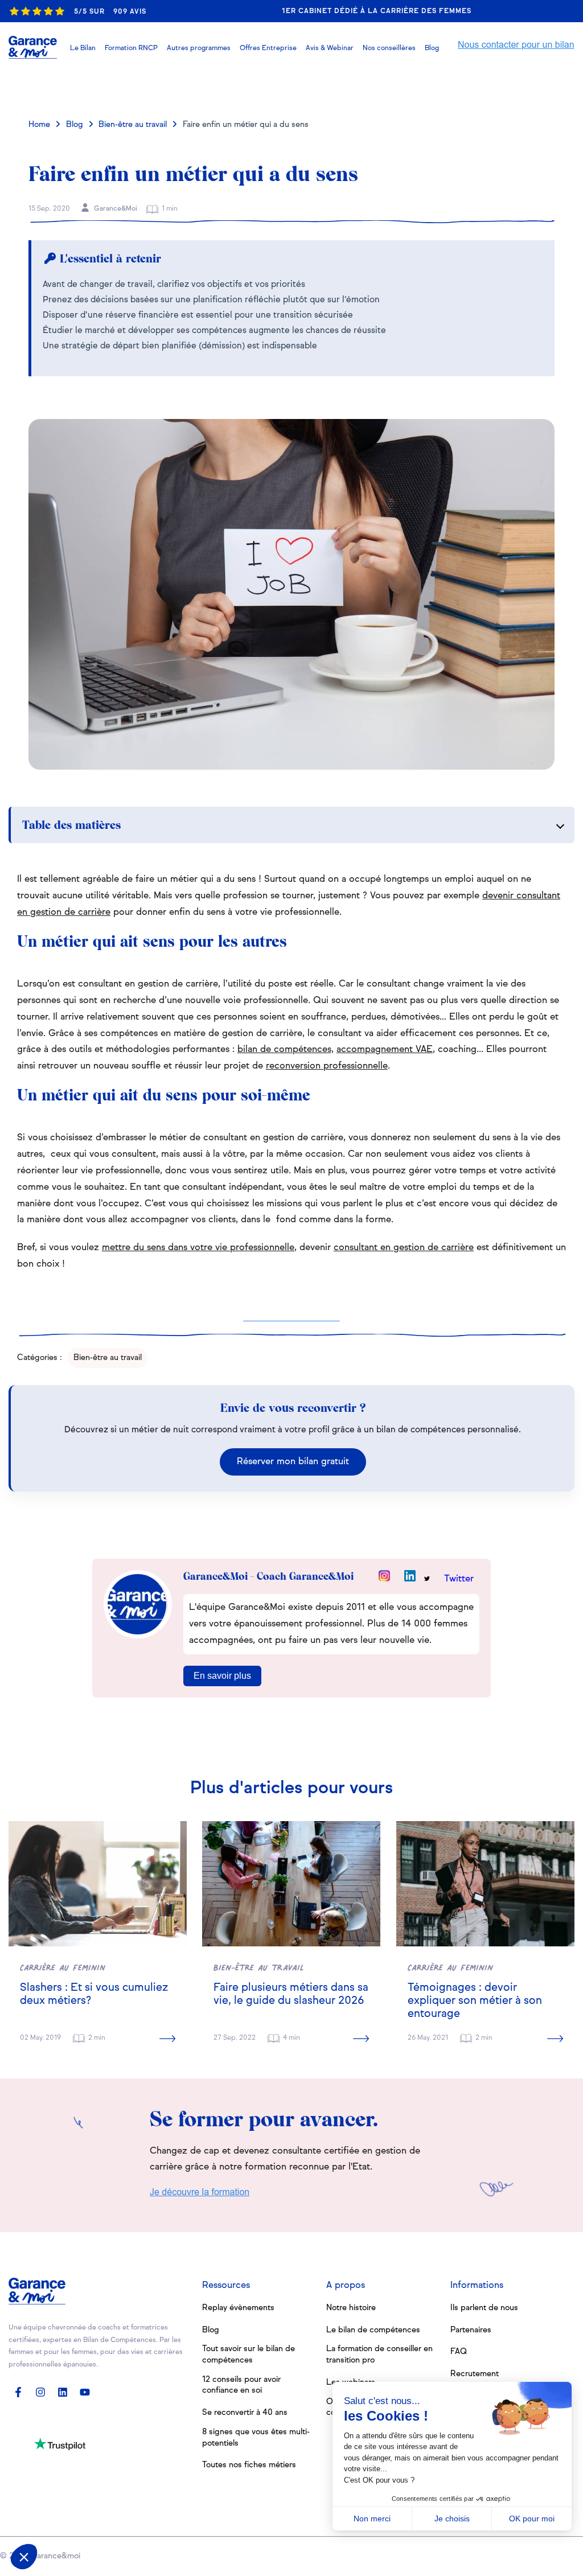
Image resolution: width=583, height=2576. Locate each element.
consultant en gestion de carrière (404, 1248)
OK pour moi (532, 2519)
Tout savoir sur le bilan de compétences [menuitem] (249, 2355)
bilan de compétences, (286, 1050)
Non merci (372, 2519)
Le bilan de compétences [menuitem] (373, 2330)
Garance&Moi (115, 209)
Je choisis (452, 2519)
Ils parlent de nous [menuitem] (484, 2308)
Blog (75, 125)
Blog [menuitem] (211, 2330)
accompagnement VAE (385, 1050)
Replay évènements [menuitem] (238, 2308)
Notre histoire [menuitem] (351, 2308)
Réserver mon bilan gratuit (293, 1462)
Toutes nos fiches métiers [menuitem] (249, 2465)
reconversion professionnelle (327, 1066)
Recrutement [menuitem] (475, 2374)
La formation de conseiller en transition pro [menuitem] (379, 2355)
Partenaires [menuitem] (471, 2330)
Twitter (459, 1579)
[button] (330, 48)
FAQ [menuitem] (459, 2352)
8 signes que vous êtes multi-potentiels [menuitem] (256, 2438)
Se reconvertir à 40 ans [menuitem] (245, 2413)
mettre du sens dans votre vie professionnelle (198, 1248)
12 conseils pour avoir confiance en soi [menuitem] (241, 2385)
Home (39, 125)
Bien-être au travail (133, 125)
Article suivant (505, 88)
